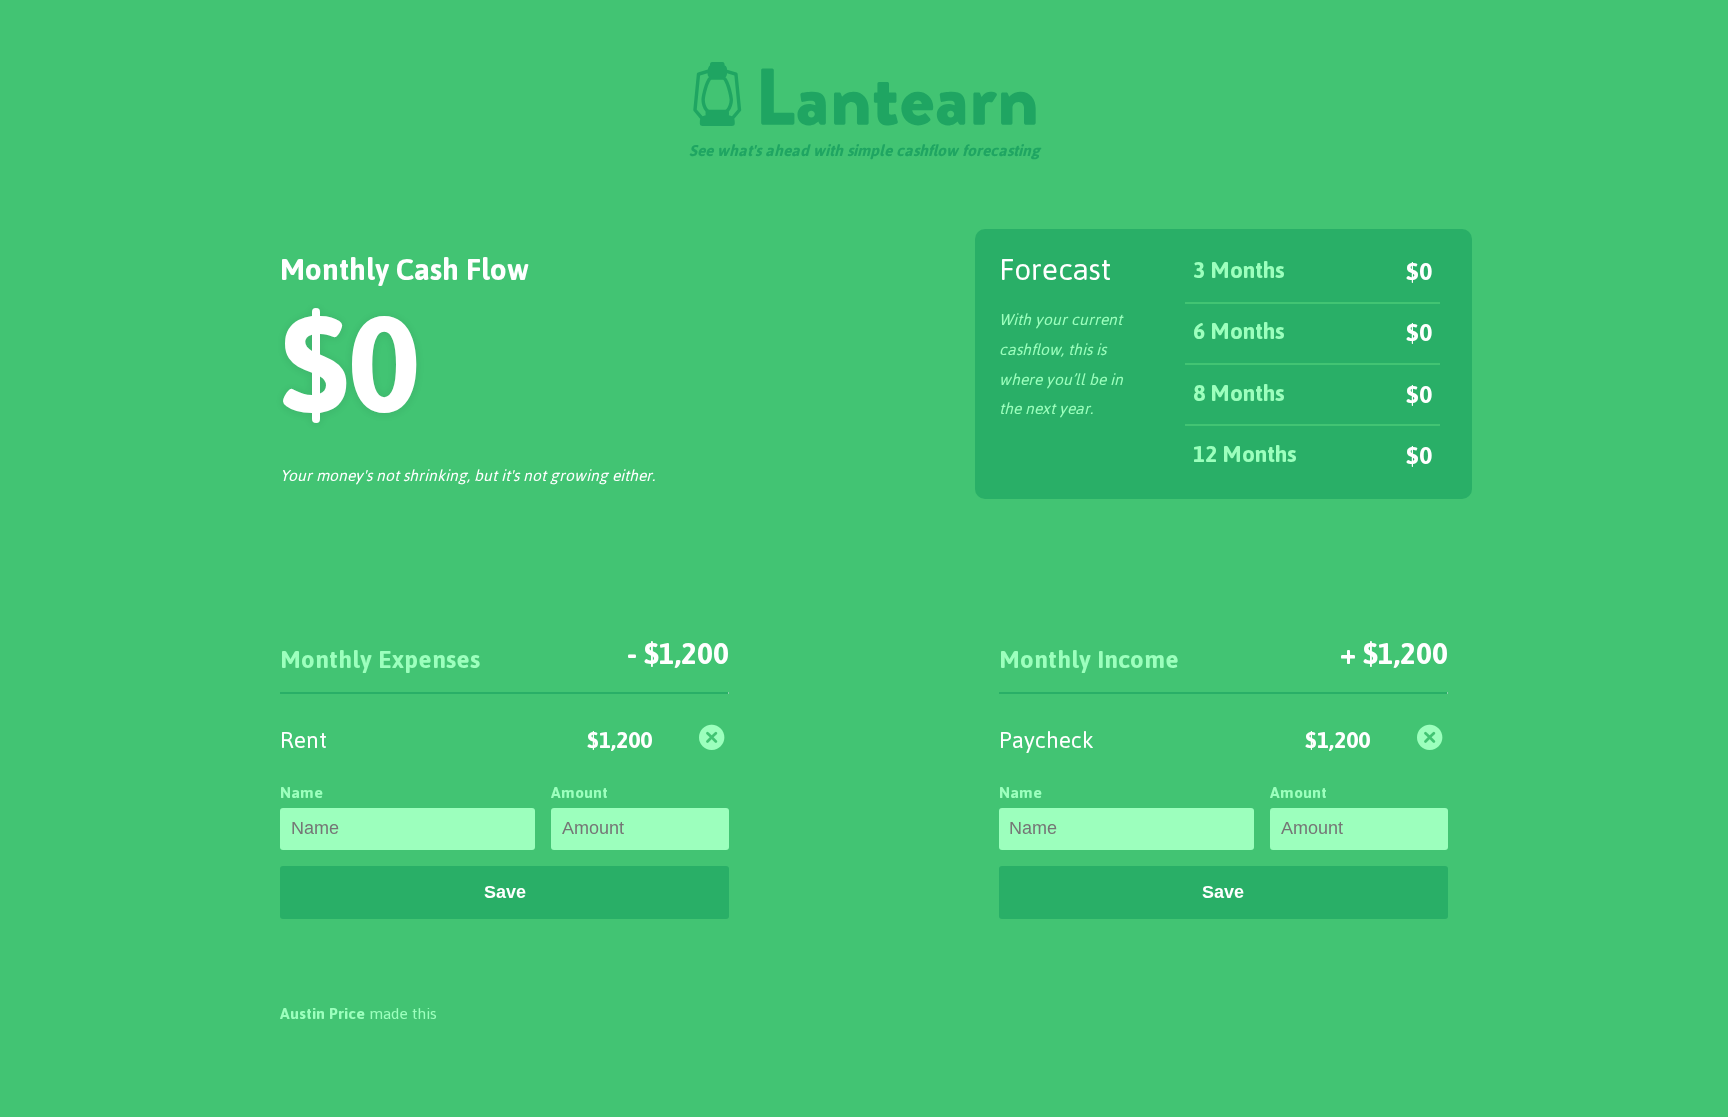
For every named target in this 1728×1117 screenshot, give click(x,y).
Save (505, 892)
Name (301, 792)
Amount (579, 792)
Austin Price (322, 1013)
